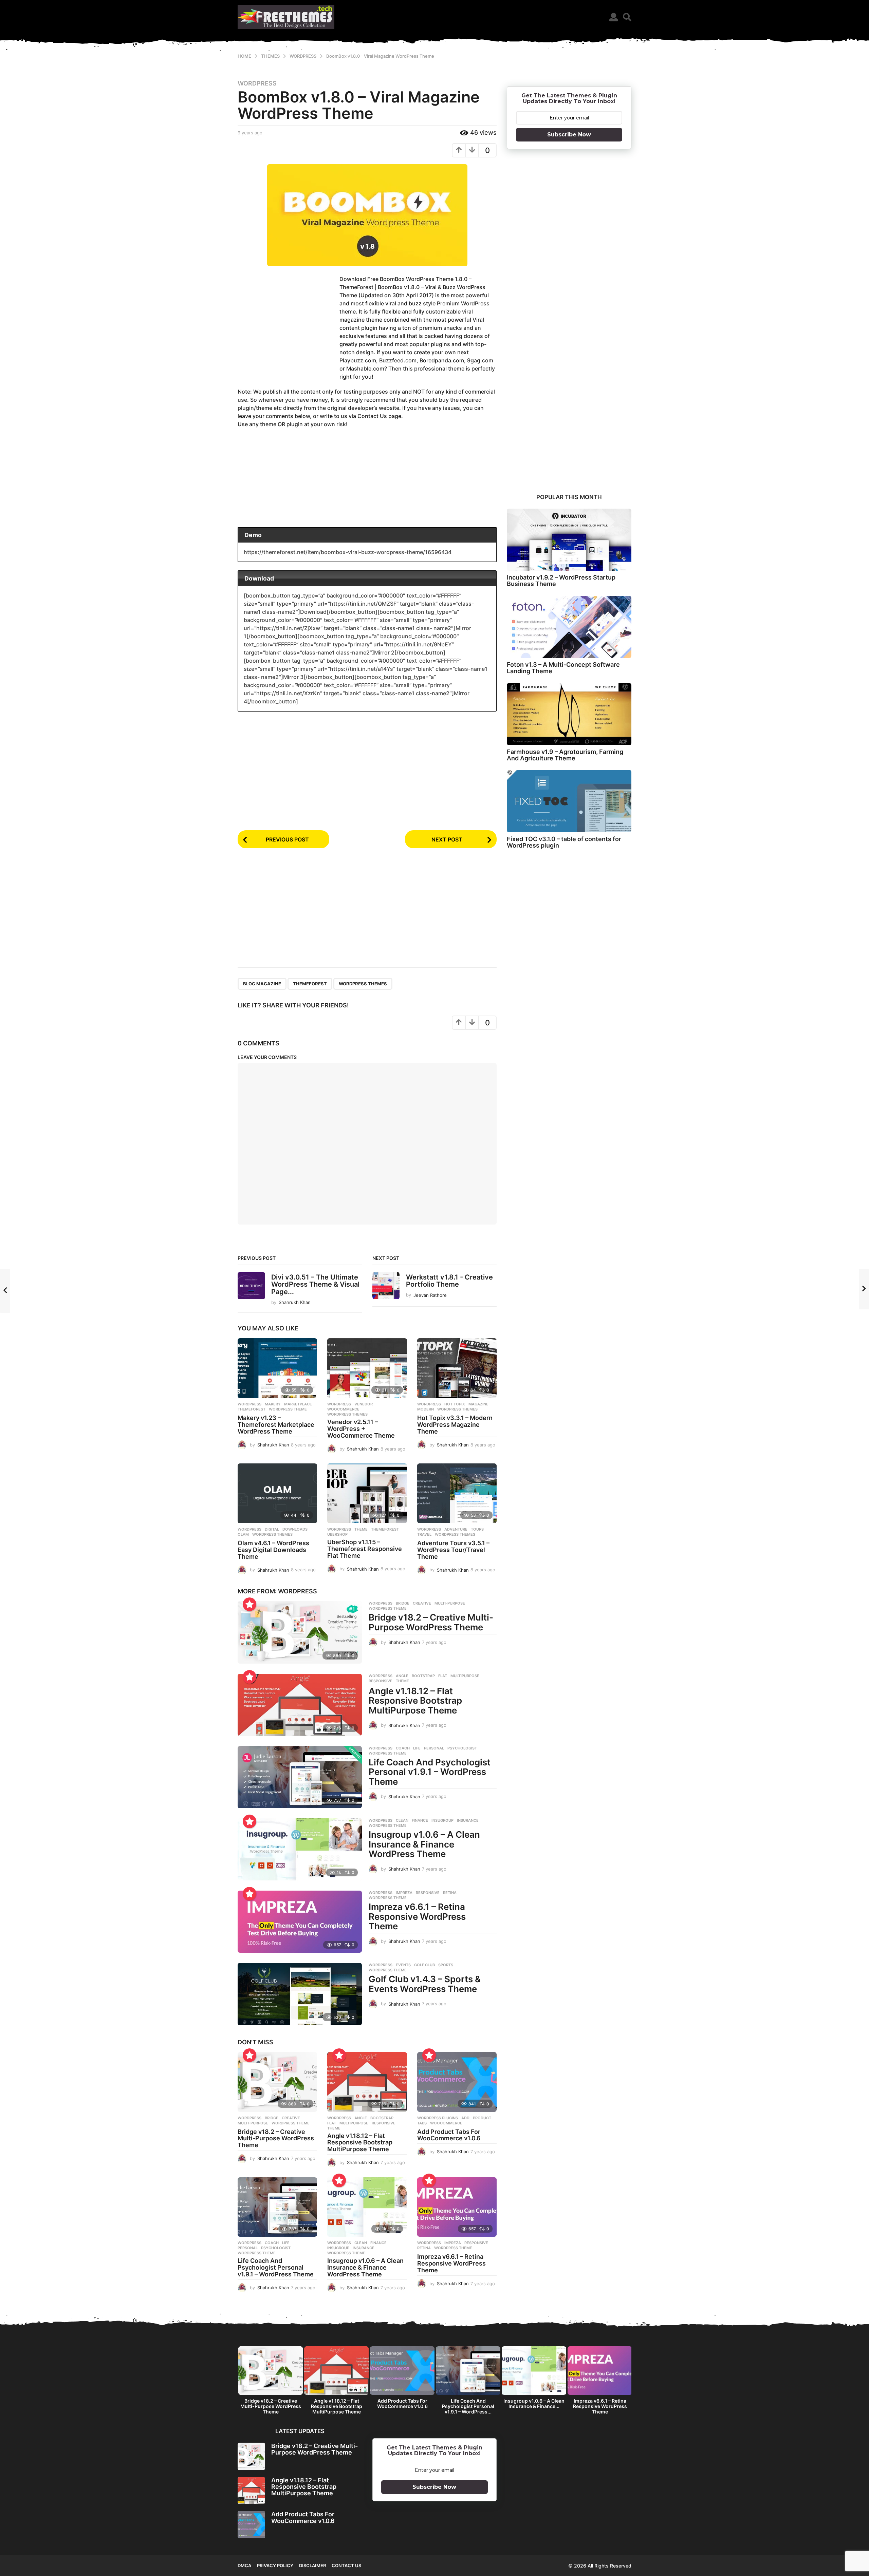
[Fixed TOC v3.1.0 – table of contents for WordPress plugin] (569, 801)
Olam (243, 1534)
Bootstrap (423, 1676)
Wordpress (257, 83)
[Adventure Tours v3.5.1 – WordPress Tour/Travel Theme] (457, 1493)
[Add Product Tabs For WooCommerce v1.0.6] (457, 2082)
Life (417, 1748)
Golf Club (424, 1965)
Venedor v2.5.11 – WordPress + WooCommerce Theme (361, 1429)
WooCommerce (343, 1409)
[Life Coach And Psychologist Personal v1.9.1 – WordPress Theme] (300, 1777)
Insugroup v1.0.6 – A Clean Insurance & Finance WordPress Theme (424, 1844)
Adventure (456, 1529)
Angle (402, 1676)
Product (482, 2118)
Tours (477, 1529)
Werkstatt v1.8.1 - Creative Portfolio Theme (449, 1281)
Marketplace (298, 1404)
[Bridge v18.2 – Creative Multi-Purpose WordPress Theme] (300, 1632)
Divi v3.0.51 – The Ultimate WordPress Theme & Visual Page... (315, 1284)
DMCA (244, 2565)
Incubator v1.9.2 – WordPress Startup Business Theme (561, 581)
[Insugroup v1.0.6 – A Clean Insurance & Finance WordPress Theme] (300, 1849)
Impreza (404, 1893)
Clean (402, 1820)
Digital (272, 1529)
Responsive (381, 1681)
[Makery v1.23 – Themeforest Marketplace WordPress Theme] (277, 1368)
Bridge (403, 1603)
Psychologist (462, 1748)
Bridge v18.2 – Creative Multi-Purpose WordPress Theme (431, 1622)
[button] (614, 17)
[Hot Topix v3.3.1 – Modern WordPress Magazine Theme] (457, 1368)
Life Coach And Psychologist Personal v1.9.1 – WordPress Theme (430, 1772)
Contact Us (346, 2565)
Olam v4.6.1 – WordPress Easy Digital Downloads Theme (273, 1550)
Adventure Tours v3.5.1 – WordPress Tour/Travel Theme (453, 1550)
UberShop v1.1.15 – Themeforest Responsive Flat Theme (365, 1549)
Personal (434, 1748)
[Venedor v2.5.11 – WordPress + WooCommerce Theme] (367, 1368)
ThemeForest (310, 984)
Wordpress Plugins (438, 2118)
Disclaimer (312, 2565)
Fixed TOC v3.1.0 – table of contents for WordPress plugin (564, 842)
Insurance (468, 1820)
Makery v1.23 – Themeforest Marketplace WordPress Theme (276, 1425)
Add (465, 2118)
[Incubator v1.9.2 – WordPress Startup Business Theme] (569, 540)
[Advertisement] (289, 327)
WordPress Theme (288, 1409)
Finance (420, 1820)
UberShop (337, 1534)
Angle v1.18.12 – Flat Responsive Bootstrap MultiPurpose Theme (415, 1701)
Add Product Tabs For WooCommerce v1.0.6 (449, 2135)
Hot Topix (455, 1404)
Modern (426, 1409)
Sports (446, 1965)
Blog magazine (262, 984)
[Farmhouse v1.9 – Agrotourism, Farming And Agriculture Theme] (569, 714)
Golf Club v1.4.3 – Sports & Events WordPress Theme (425, 1984)
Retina (450, 1893)
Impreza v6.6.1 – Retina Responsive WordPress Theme (417, 1916)
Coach (403, 1748)
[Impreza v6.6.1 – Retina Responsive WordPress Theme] (300, 1922)
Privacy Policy (275, 2565)
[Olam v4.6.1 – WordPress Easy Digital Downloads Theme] (277, 1493)
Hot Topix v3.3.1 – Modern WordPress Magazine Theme (455, 1425)
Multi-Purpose (450, 1603)
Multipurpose (465, 1676)
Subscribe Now (569, 135)
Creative (422, 1603)
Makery (273, 1404)
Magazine (478, 1404)
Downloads (295, 1529)
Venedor (364, 1404)
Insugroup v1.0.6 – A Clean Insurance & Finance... (534, 2403)
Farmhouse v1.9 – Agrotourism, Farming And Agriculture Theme (565, 755)
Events (403, 1965)
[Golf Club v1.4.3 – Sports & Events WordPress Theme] (300, 1994)
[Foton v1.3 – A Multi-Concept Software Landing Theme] (569, 627)
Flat (443, 1676)
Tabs (422, 2123)
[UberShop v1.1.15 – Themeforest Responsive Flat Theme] (367, 1493)
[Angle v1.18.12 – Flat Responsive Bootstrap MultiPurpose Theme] (300, 1705)
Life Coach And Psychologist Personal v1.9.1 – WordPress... (468, 2406)
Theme (361, 1529)
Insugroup (442, 1820)
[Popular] (249, 1604)
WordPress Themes (363, 984)
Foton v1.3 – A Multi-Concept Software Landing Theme (563, 668)
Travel (424, 1534)
